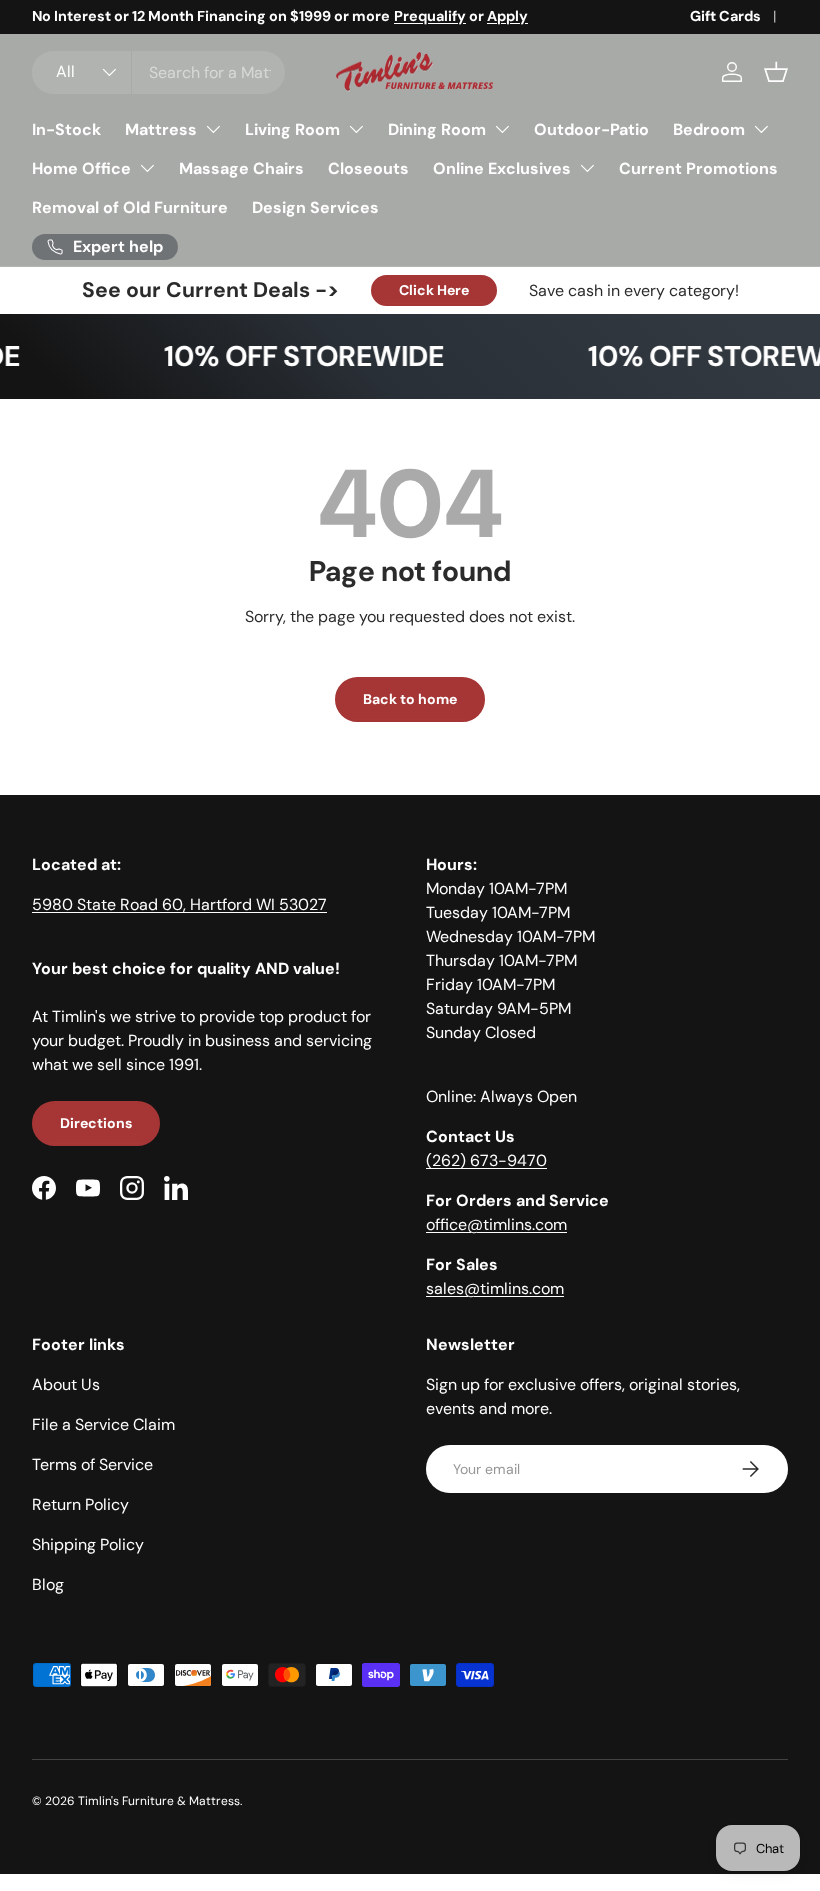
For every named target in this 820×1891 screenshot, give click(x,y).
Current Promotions (698, 168)
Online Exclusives (502, 168)
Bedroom (709, 129)
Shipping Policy (88, 1544)
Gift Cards (725, 16)
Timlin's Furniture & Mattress (159, 1801)
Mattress (161, 129)
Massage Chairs (241, 168)
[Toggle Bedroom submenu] (761, 129)
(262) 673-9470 (486, 1160)
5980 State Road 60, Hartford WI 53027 (179, 904)
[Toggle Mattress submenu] (213, 129)
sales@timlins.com (495, 1288)
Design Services (315, 207)
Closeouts (368, 168)
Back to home (410, 699)
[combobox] (158, 72)
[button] (776, 72)
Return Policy (80, 1504)
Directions (96, 1123)
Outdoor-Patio (591, 129)
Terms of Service (92, 1464)
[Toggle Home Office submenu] (147, 168)
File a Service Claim (103, 1424)
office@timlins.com (496, 1224)
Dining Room (437, 129)
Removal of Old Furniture (130, 207)
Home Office (81, 168)
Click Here (434, 290)
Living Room (292, 129)
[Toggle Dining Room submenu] (502, 129)
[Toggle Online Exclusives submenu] (587, 168)
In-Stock (66, 129)
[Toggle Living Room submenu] (356, 129)
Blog (48, 1584)
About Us (66, 1384)
